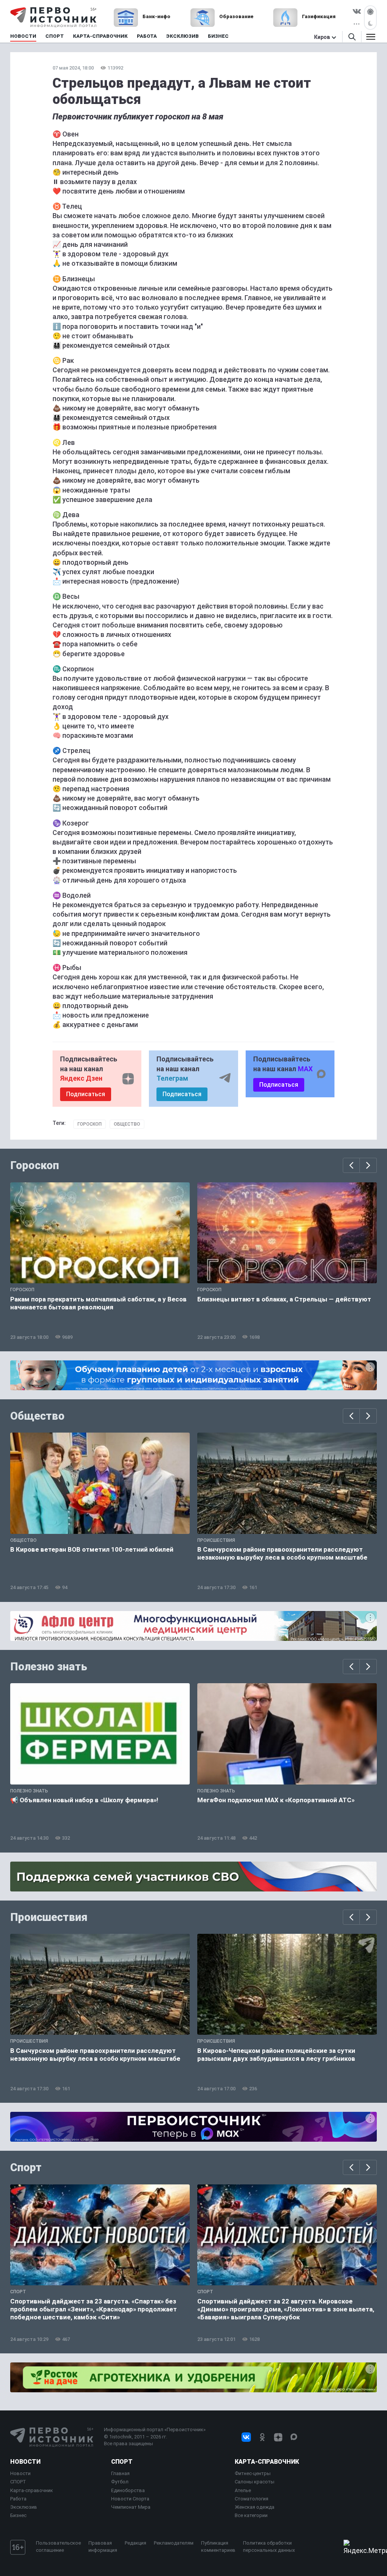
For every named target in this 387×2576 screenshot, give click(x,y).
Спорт (26, 2167)
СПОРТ (18, 2482)
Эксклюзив (24, 2507)
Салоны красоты (255, 2482)
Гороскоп (90, 1124)
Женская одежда (255, 2507)
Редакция (135, 2543)
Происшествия (49, 1917)
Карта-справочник (32, 2490)
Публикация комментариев (218, 2546)
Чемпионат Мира (131, 2507)
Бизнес (18, 2515)
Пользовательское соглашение (58, 2546)
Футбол (120, 2482)
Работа (18, 2499)
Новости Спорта (130, 2499)
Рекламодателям (174, 2543)
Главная (120, 2473)
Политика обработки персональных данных (269, 2546)
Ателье (243, 2490)
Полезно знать (49, 1667)
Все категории (251, 2515)
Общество (127, 1124)
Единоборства (128, 2490)
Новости (25, 2462)
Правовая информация (103, 2546)
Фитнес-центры (253, 2473)
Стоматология (252, 2499)
